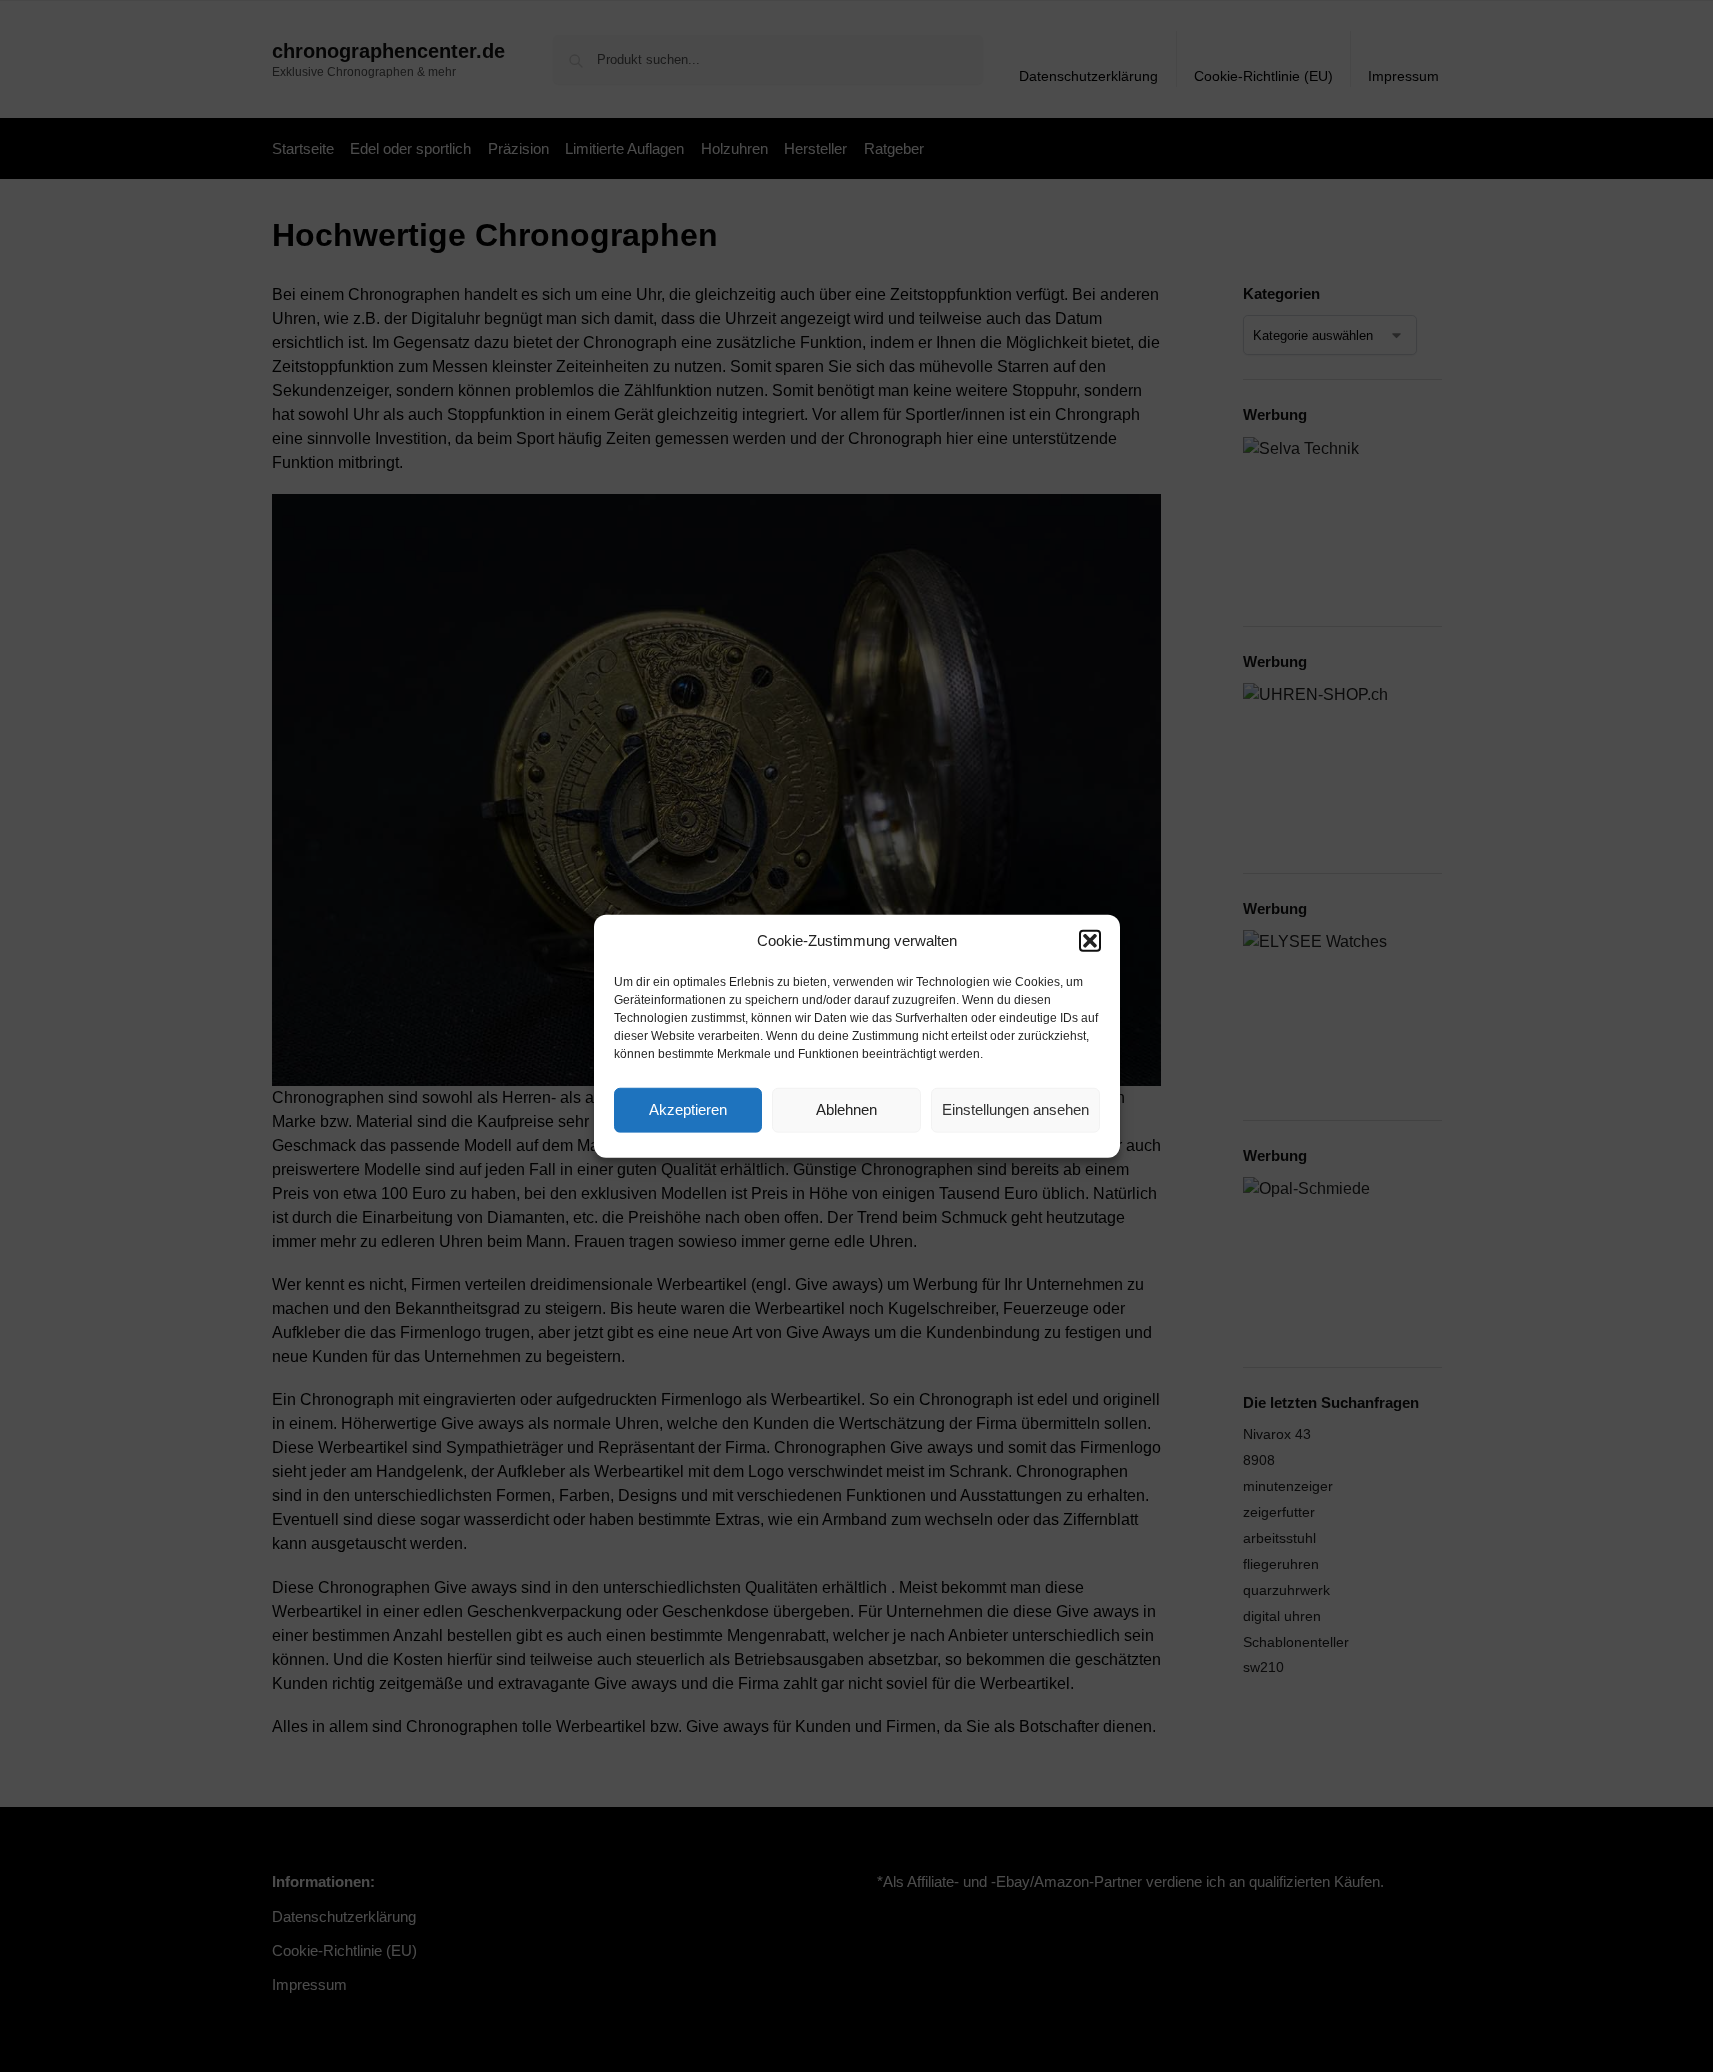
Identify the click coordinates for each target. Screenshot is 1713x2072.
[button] (1090, 941)
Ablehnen (846, 1109)
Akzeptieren (688, 1109)
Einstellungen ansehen (1015, 1109)
